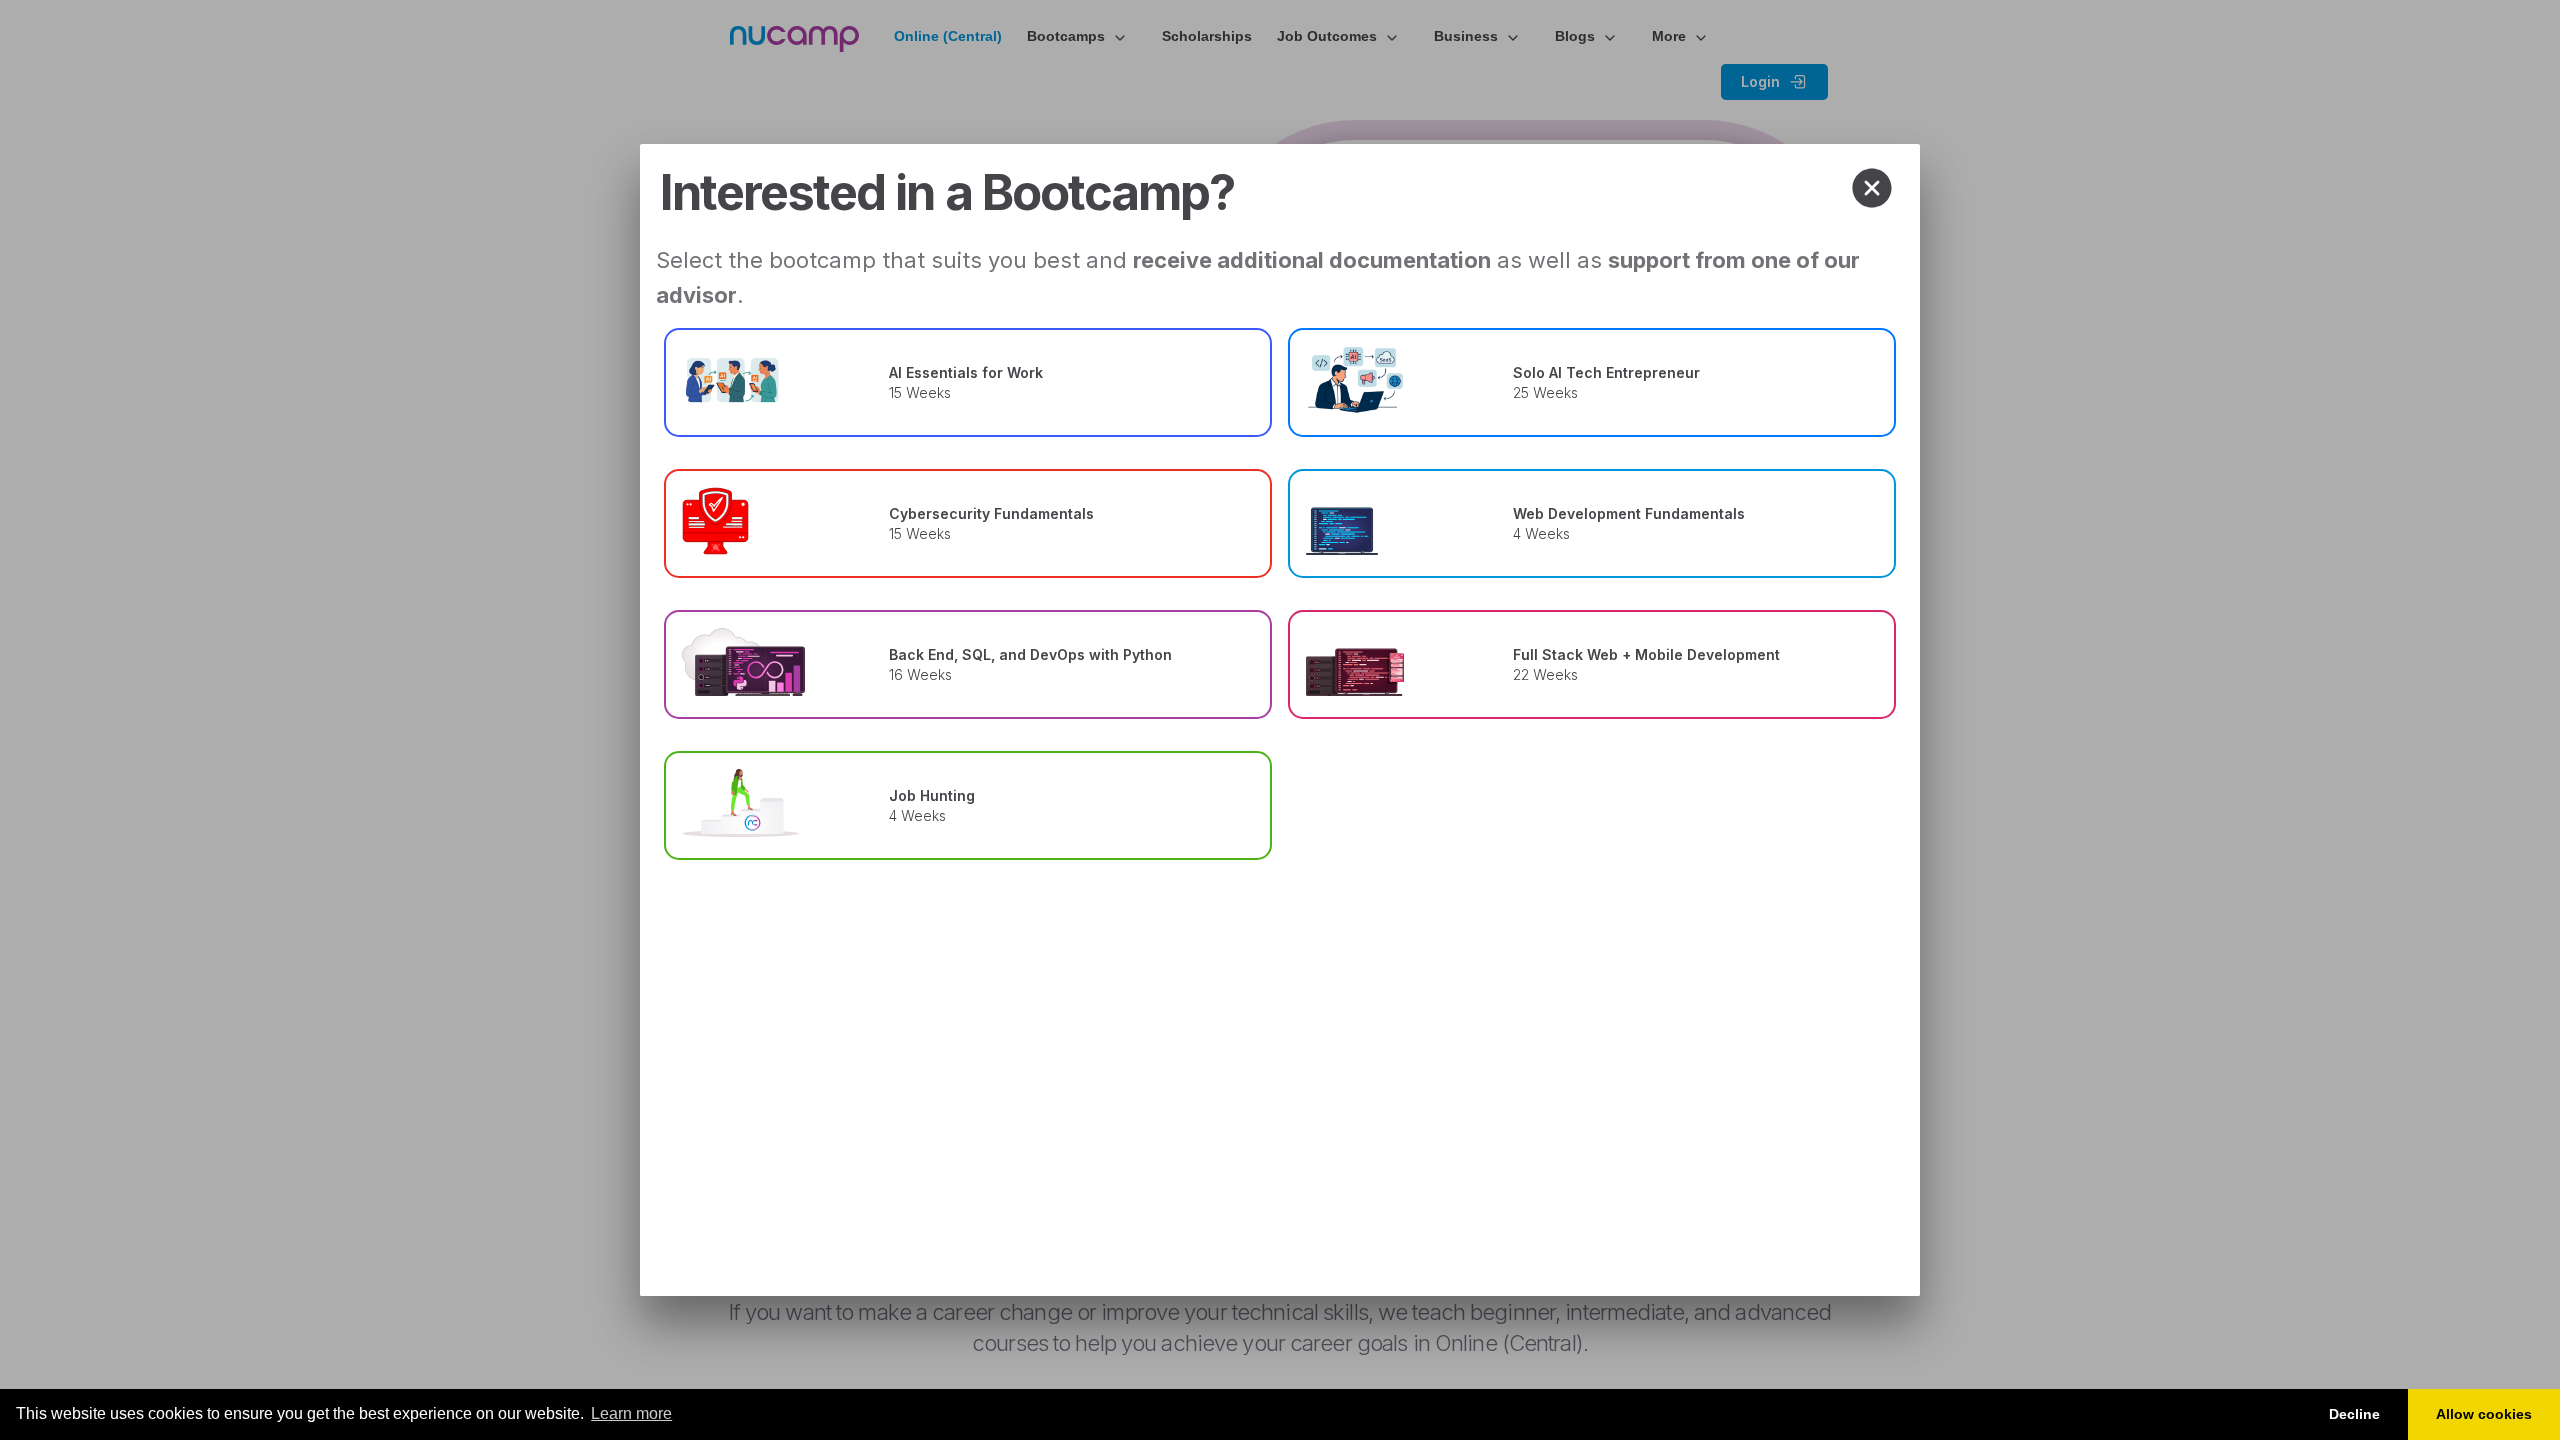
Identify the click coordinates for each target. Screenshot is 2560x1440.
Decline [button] (2354, 1414)
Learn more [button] (631, 1413)
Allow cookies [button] (2484, 1414)
